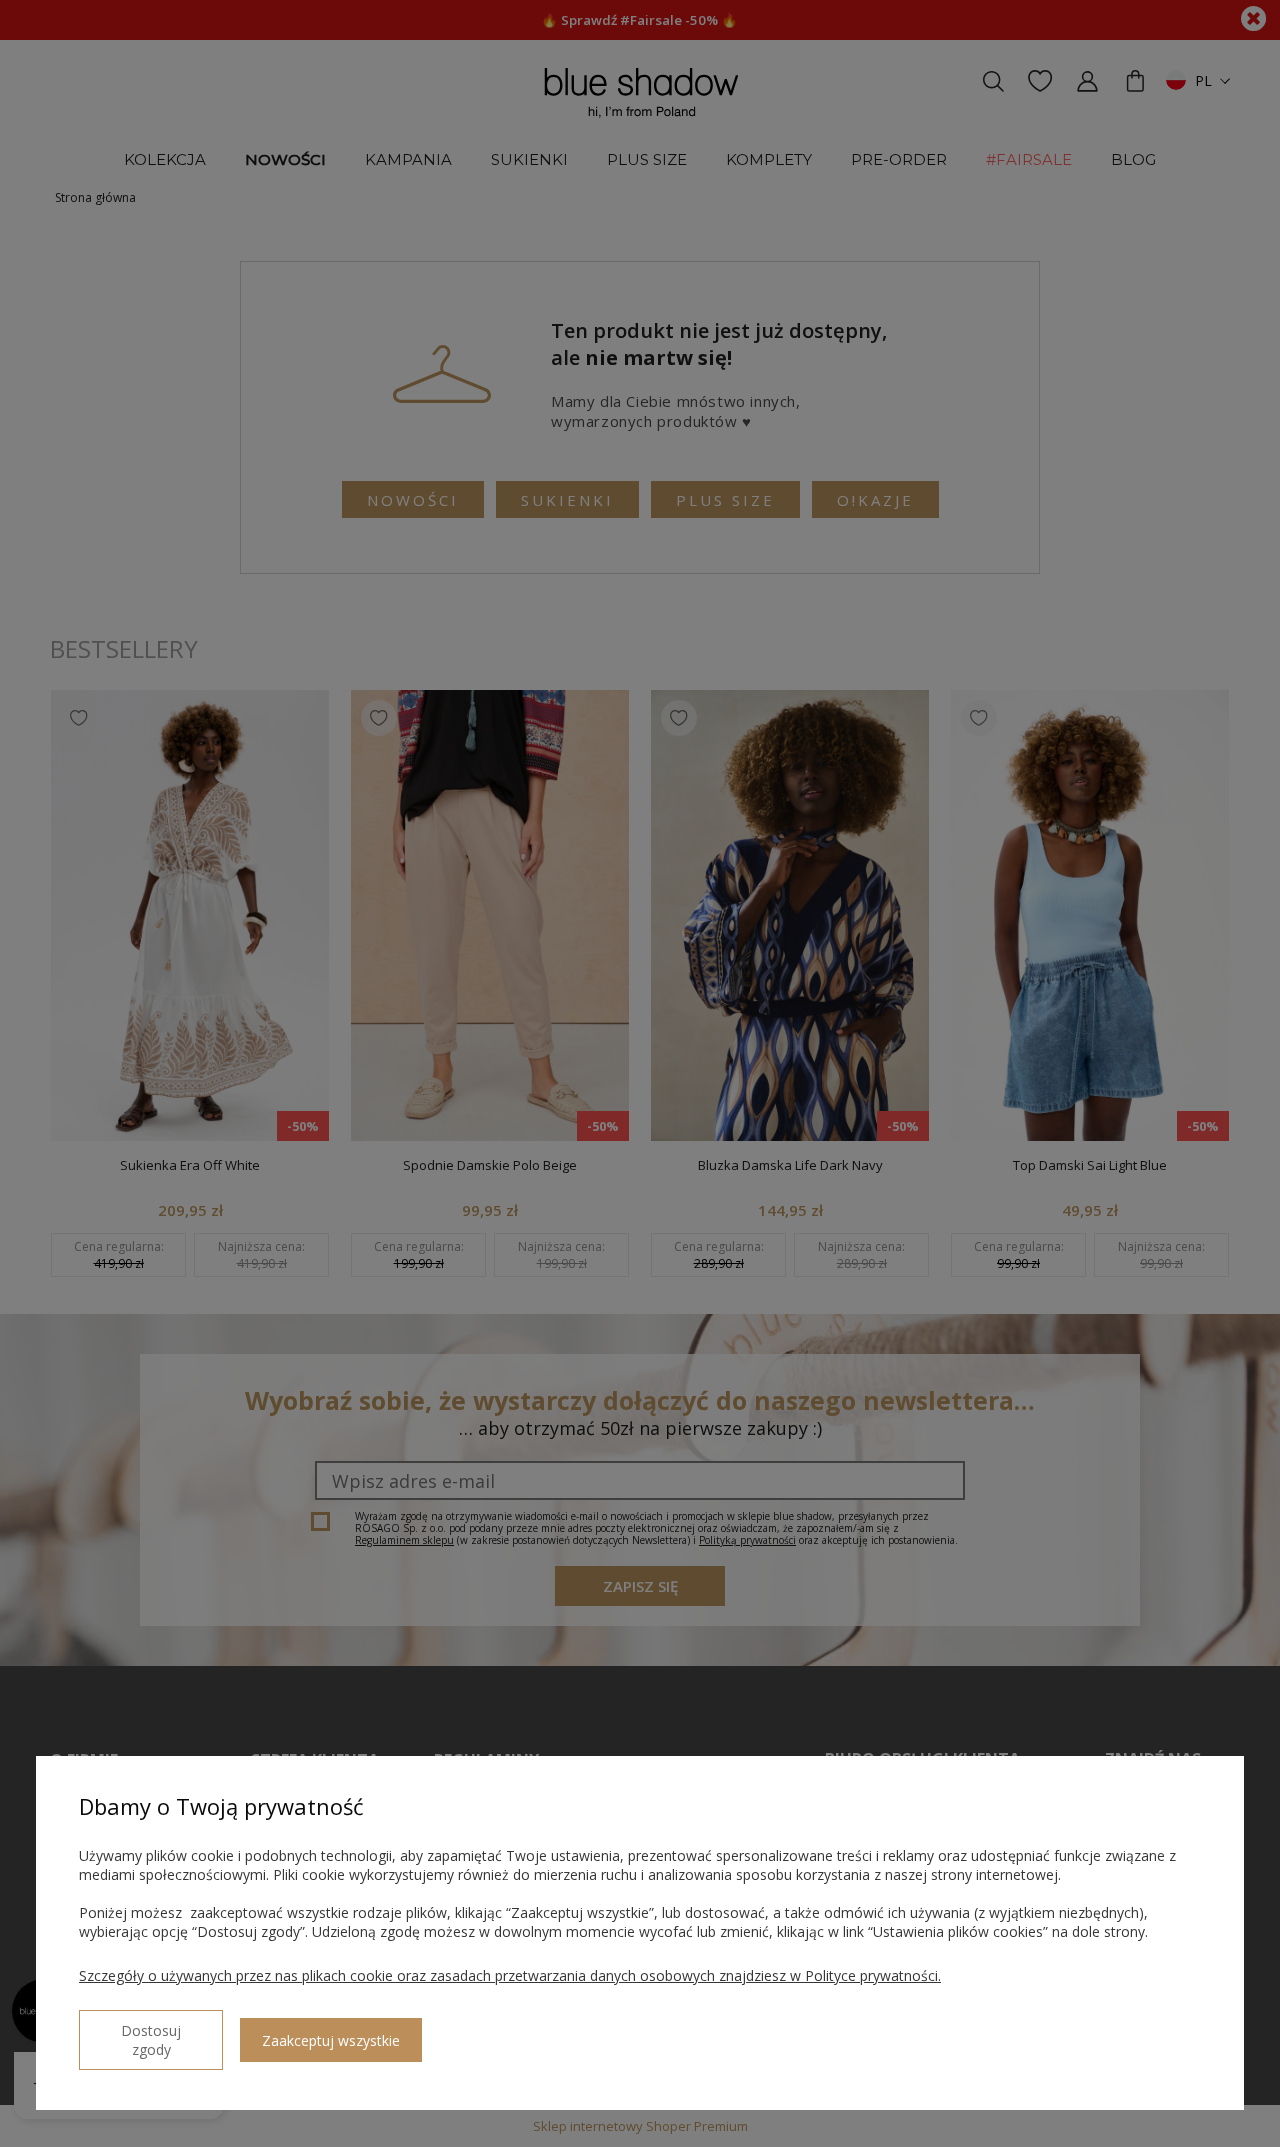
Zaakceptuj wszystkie (331, 2040)
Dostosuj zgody (151, 2040)
